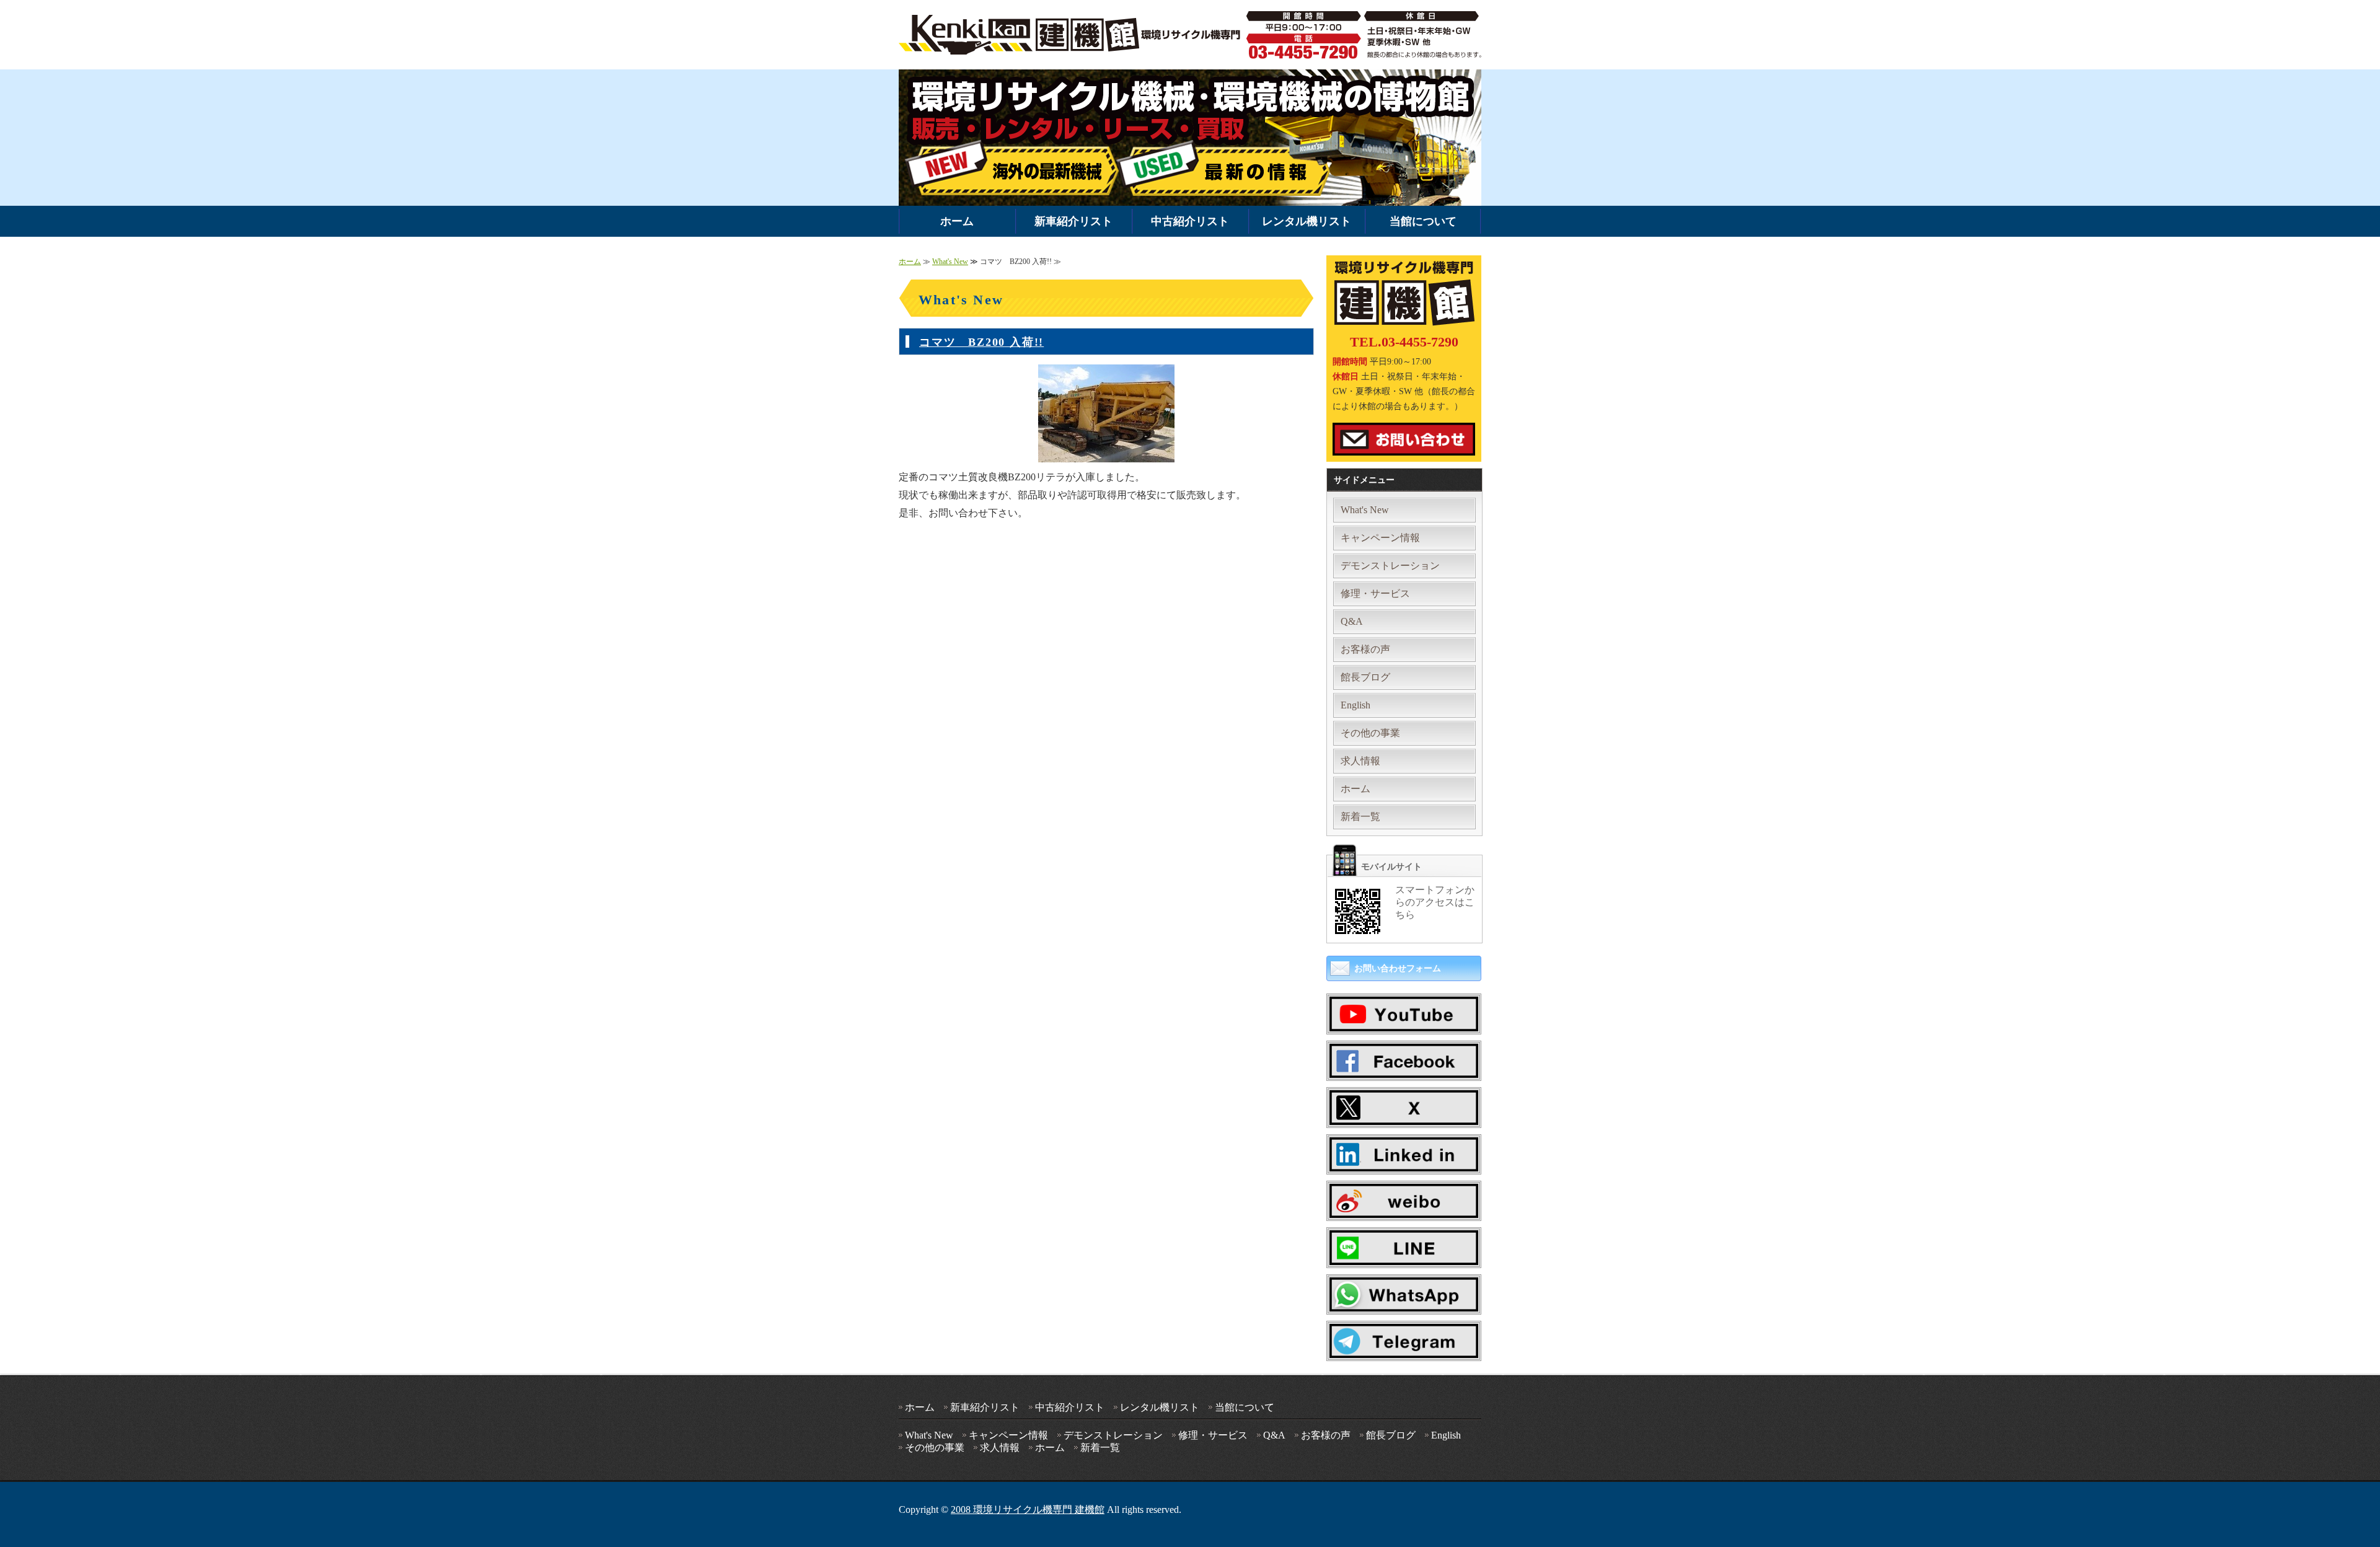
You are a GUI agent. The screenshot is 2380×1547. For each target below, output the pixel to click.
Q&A (1352, 621)
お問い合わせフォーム (1398, 968)
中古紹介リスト (1190, 221)
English (1355, 705)
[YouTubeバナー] (1404, 1022)
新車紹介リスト (1073, 221)
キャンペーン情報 (1380, 538)
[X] (1404, 1115)
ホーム (957, 221)
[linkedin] (1404, 1162)
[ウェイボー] (1404, 1208)
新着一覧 (1360, 817)
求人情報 (1360, 761)
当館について (1423, 221)
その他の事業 (1370, 733)
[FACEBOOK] (1404, 1068)
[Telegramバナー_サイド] (1404, 1349)
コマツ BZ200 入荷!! (981, 342)
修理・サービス (1375, 593)
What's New (950, 262)
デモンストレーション (1390, 566)
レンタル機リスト (1307, 221)
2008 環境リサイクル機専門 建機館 (1028, 1510)
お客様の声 (1365, 649)
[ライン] (1404, 1255)
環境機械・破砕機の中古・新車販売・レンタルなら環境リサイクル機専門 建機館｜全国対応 (1073, 35)
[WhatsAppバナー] (1404, 1302)
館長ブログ (1365, 677)
